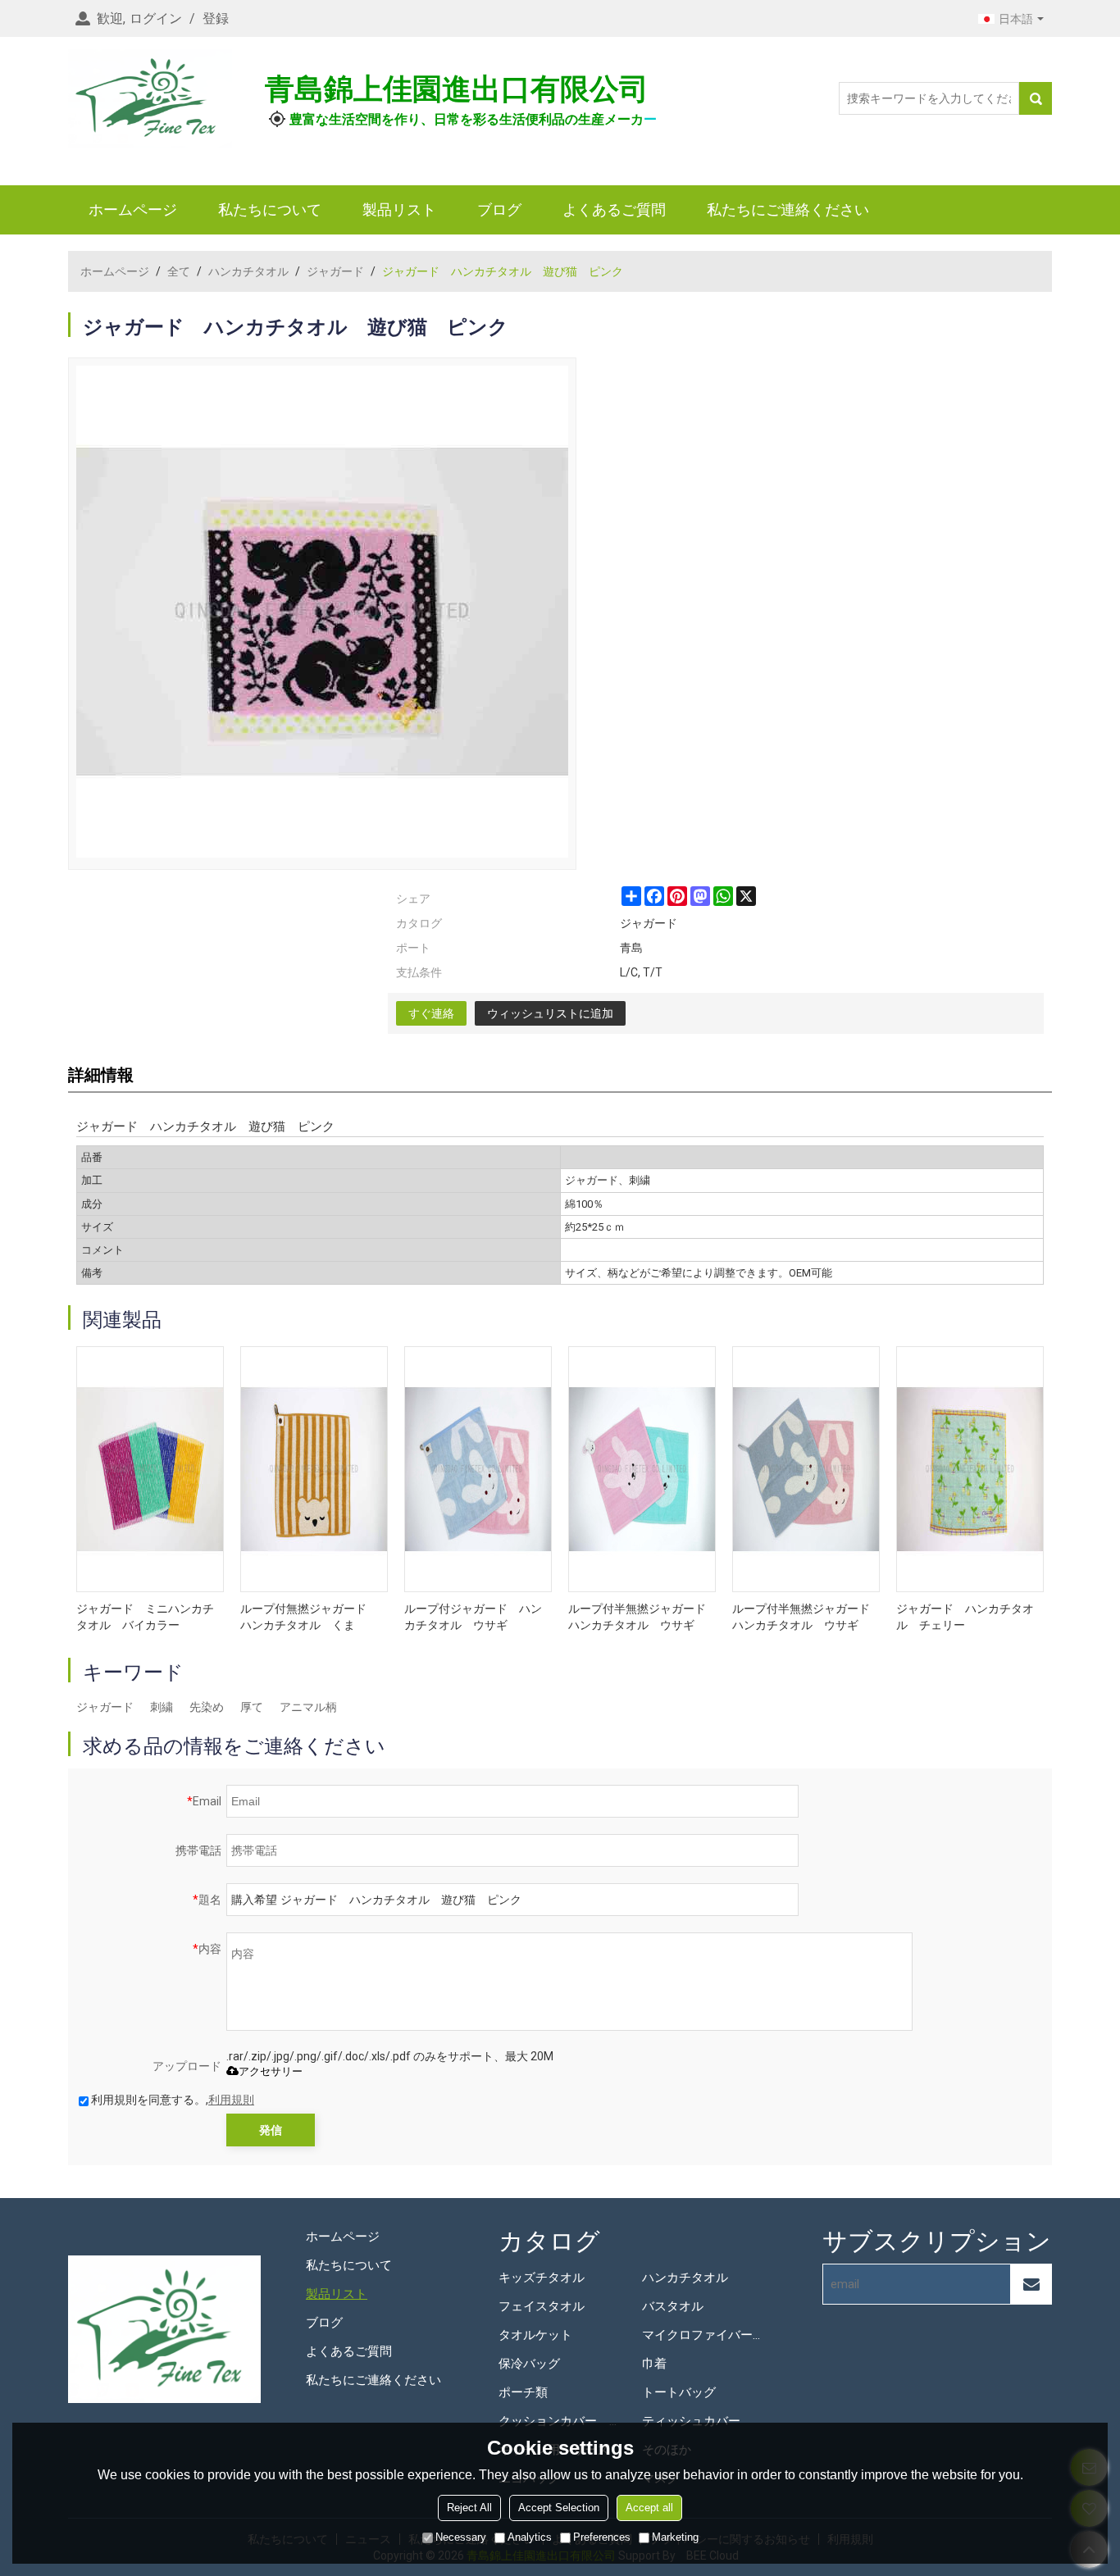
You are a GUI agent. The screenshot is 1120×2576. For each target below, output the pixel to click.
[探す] (1036, 98)
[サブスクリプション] (1031, 2284)
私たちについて (270, 209)
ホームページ (133, 209)
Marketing (675, 2537)
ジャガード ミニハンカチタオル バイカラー (145, 1617)
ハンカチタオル (248, 271)
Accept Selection (559, 2508)
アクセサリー (271, 2071)
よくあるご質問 (614, 209)
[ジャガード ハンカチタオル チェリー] (970, 1469)
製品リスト (399, 209)
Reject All (469, 2508)
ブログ (499, 209)
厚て (252, 1707)
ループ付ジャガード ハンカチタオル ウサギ (473, 1617)
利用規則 (231, 2100)
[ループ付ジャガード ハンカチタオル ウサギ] (478, 1469)
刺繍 (162, 1707)
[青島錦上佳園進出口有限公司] (150, 98)
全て (179, 271)
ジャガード (335, 271)
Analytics (530, 2537)
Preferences (602, 2537)
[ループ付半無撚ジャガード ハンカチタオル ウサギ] (642, 1469)
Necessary (461, 2537)
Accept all (649, 2508)
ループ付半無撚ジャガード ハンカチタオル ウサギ (642, 1617)
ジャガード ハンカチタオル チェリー (965, 1617)
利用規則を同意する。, (173, 2100)
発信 (271, 2130)
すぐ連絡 (431, 1013)
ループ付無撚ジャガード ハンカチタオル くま (309, 1617)
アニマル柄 (308, 1707)
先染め (207, 1707)
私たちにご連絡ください (788, 209)
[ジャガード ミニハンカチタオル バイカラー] (150, 1469)
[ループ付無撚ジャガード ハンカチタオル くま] (314, 1469)
